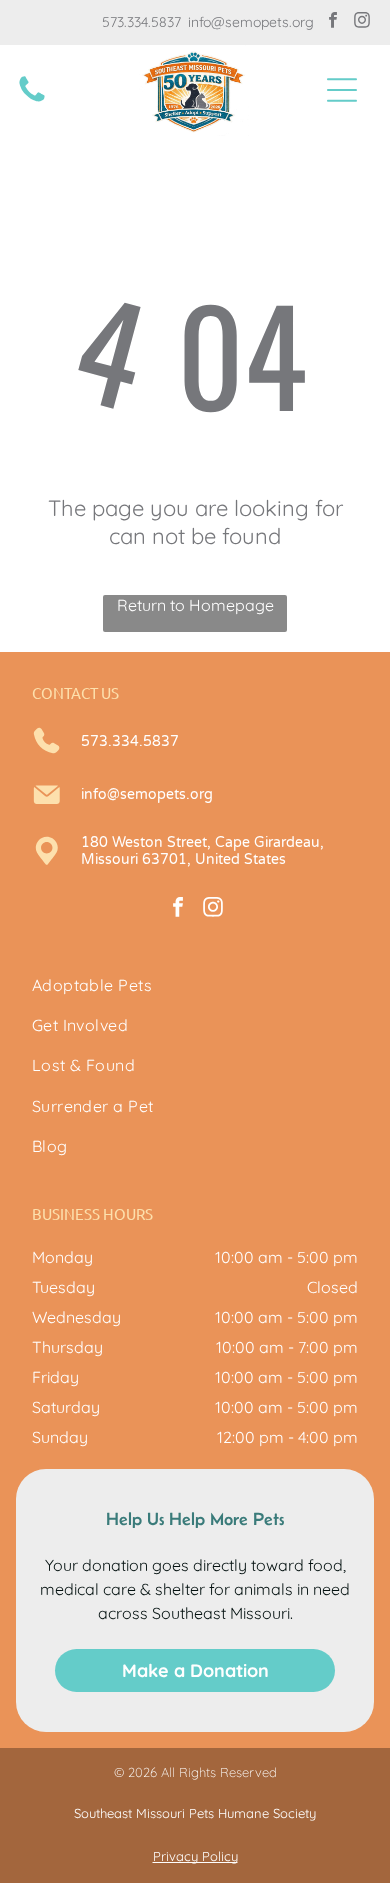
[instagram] (362, 22)
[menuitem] (195, 985)
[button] (342, 90)
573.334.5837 (141, 22)
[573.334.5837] (32, 100)
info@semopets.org (251, 22)
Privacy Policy (195, 1856)
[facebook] (333, 22)
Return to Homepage (195, 605)
